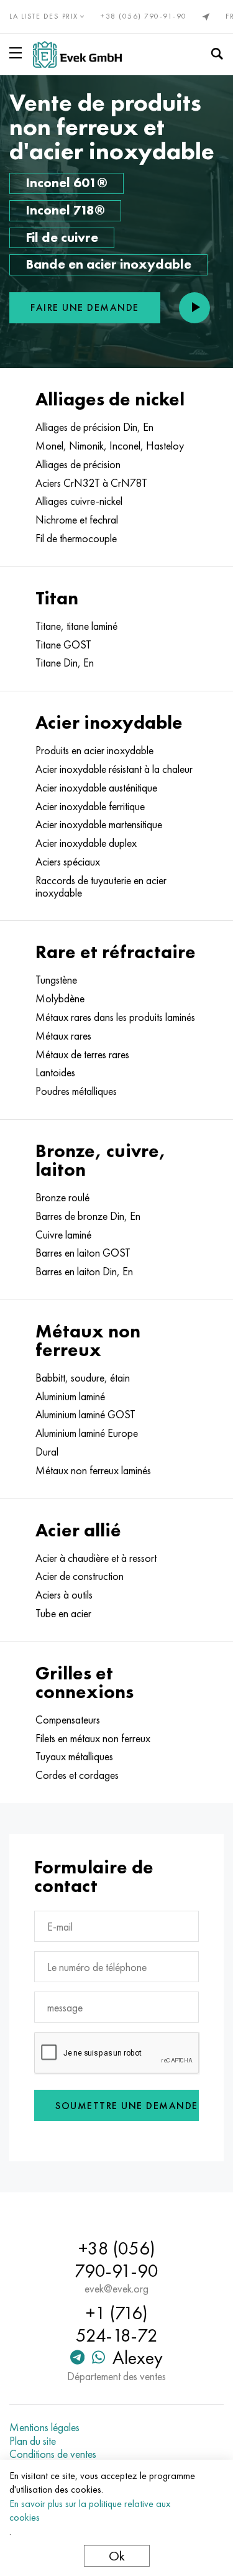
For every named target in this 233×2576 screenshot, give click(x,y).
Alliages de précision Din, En (94, 427)
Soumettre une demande (127, 2106)
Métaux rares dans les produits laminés (115, 1017)
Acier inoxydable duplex (86, 843)
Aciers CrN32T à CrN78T (91, 483)
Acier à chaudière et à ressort (96, 1558)
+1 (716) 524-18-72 (117, 2324)
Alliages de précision (78, 464)
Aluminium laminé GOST (85, 1415)
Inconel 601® (66, 182)
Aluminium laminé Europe (87, 1433)
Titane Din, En (65, 663)
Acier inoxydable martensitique (99, 824)
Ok (117, 2556)
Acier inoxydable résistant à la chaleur (114, 769)
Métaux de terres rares (82, 1055)
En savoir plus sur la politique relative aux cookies (90, 2510)
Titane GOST (63, 645)
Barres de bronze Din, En (88, 1216)
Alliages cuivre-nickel (79, 501)
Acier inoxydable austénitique (96, 788)
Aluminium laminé (70, 1396)
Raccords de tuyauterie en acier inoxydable (101, 887)
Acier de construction (80, 1576)
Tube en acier (63, 1613)
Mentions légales (44, 2427)
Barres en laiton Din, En (84, 1272)
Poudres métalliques (76, 1091)
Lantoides (55, 1073)
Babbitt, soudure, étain (83, 1378)
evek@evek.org (116, 2289)
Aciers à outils (64, 1595)
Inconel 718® (65, 210)
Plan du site (33, 2441)
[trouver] (217, 54)
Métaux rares (63, 1036)
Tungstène (56, 980)
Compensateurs (68, 1720)
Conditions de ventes (53, 2454)
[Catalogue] (18, 53)
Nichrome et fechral (77, 520)
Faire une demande (85, 307)
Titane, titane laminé (76, 626)
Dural (47, 1452)
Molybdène (60, 999)
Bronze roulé (62, 1198)
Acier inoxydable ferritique (90, 806)
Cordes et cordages (77, 1775)
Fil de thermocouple (76, 538)
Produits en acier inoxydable (94, 750)
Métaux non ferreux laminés (93, 1470)
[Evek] (77, 54)
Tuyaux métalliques (74, 1757)
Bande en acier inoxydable (108, 264)
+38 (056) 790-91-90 (144, 16)
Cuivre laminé (63, 1235)
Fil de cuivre (62, 237)
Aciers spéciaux (68, 862)
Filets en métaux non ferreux (93, 1738)
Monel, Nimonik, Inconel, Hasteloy (110, 446)
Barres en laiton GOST (83, 1253)
